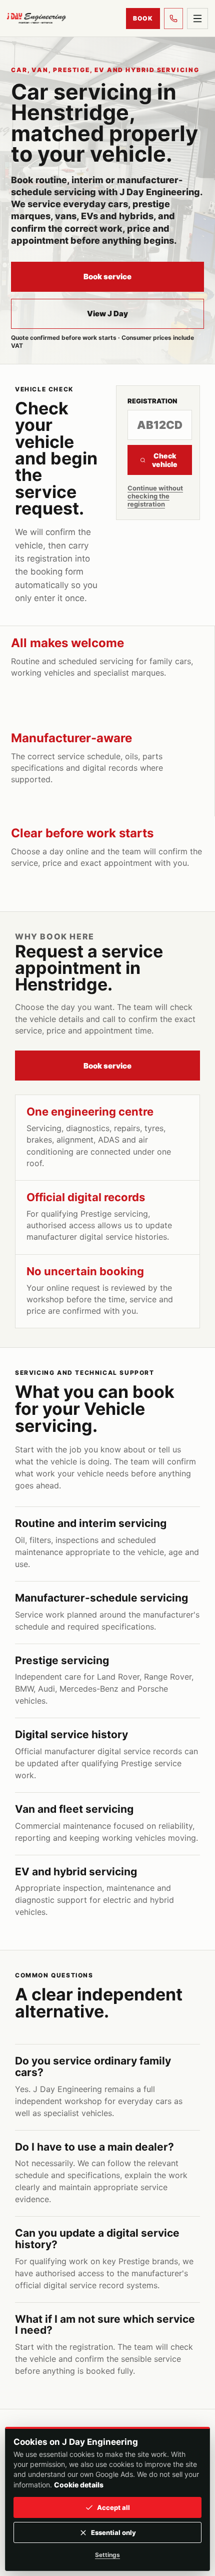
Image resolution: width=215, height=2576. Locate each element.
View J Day (107, 314)
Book (143, 18)
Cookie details (79, 2485)
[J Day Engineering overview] (36, 18)
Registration (152, 401)
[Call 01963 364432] (173, 19)
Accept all (113, 2507)
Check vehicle (165, 460)
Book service (107, 277)
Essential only (113, 2532)
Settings (107, 2555)
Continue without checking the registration (155, 496)
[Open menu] (197, 19)
